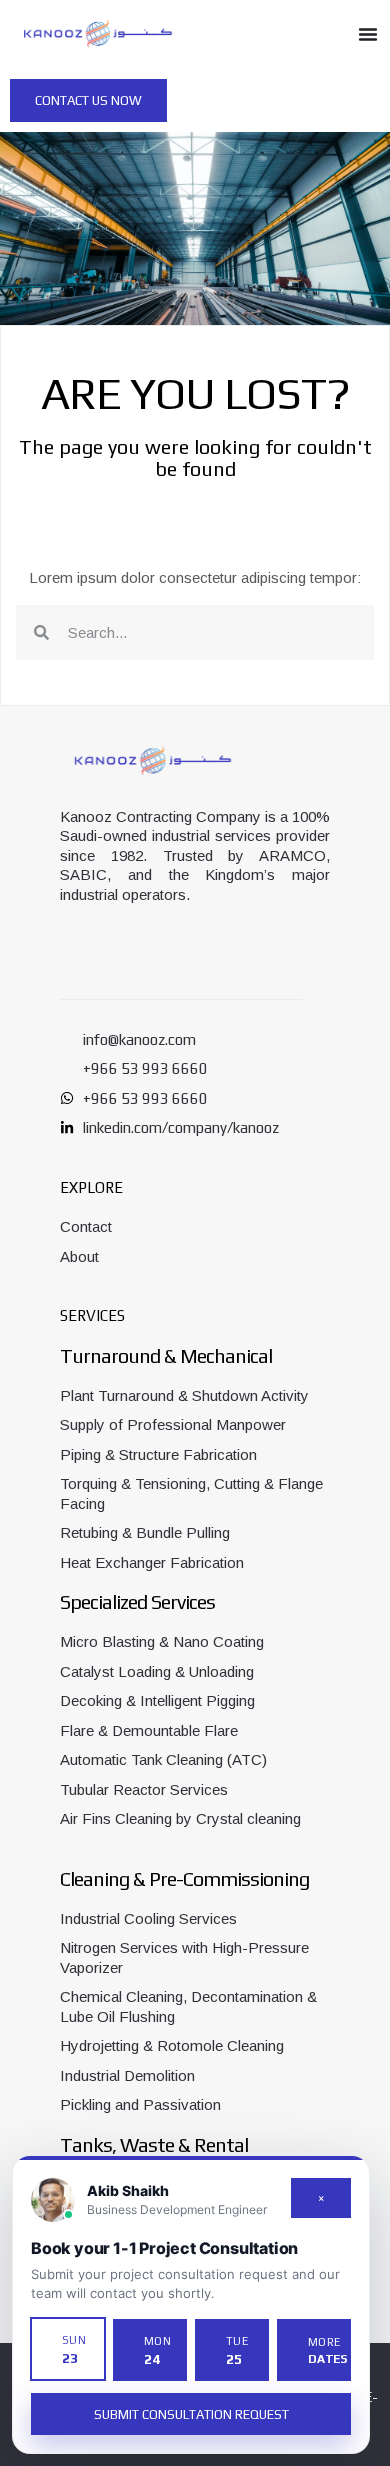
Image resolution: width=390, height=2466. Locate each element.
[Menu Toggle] (368, 34)
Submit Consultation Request (191, 2414)
